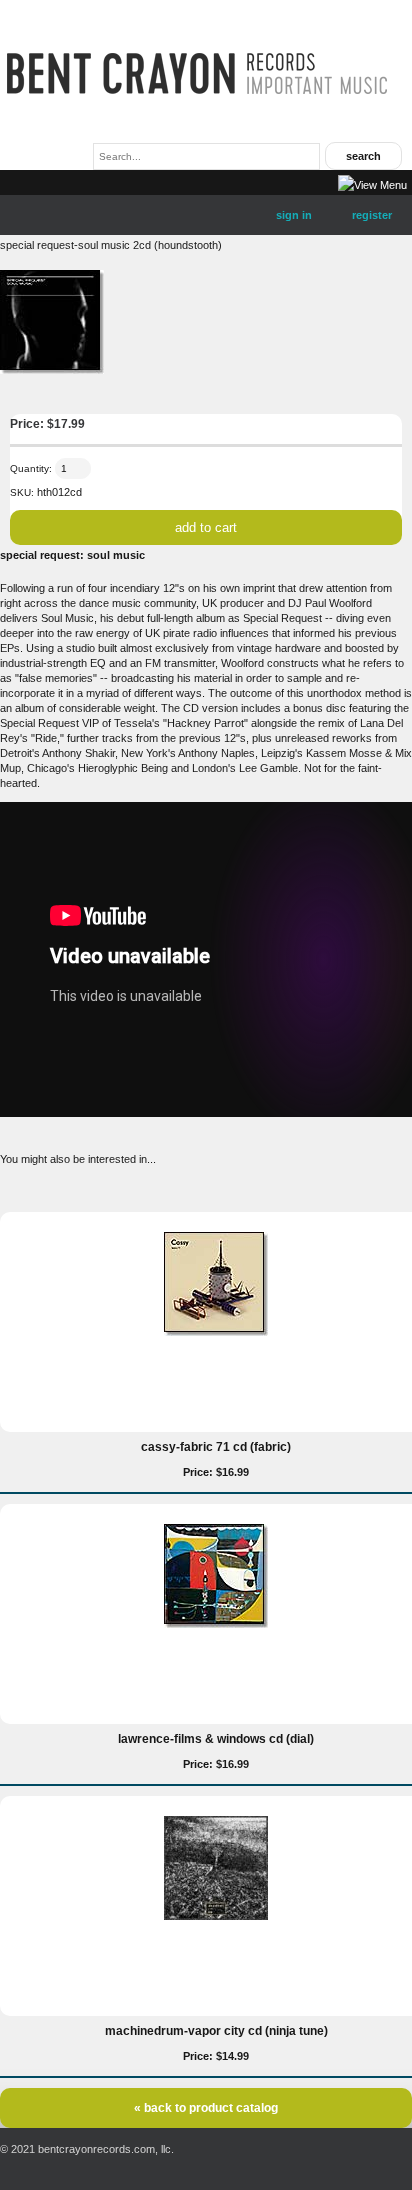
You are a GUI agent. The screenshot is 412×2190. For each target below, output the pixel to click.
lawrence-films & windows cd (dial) (216, 1739)
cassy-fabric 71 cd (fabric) (216, 1447)
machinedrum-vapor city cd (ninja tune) (216, 2031)
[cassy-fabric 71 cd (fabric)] (216, 1332)
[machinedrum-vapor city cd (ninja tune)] (216, 1916)
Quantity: (31, 468)
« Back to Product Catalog (206, 2108)
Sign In (294, 215)
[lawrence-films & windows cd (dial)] (216, 1624)
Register (372, 215)
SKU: (22, 492)
